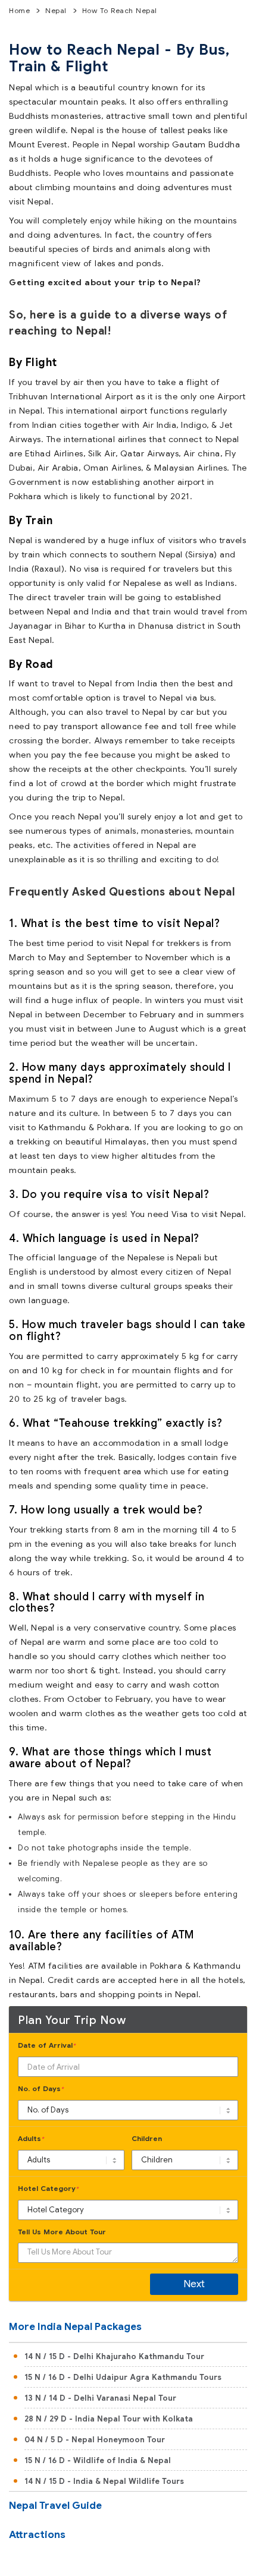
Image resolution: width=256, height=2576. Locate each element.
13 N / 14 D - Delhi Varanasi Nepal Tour (100, 2398)
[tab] (128, 2328)
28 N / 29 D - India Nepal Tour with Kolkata (109, 2419)
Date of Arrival (47, 2045)
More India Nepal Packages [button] (75, 2327)
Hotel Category (48, 2188)
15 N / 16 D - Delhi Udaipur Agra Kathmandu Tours (123, 2377)
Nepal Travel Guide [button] (55, 2506)
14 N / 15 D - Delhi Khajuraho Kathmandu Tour (114, 2356)
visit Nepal (30, 201)
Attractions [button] (37, 2535)
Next (194, 2284)
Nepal (56, 10)
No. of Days (41, 2088)
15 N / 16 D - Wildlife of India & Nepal (98, 2460)
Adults (31, 2138)
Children (147, 2138)
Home (19, 10)
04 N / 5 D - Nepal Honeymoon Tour (95, 2440)
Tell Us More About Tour (62, 2232)
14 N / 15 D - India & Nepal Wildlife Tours (104, 2481)
